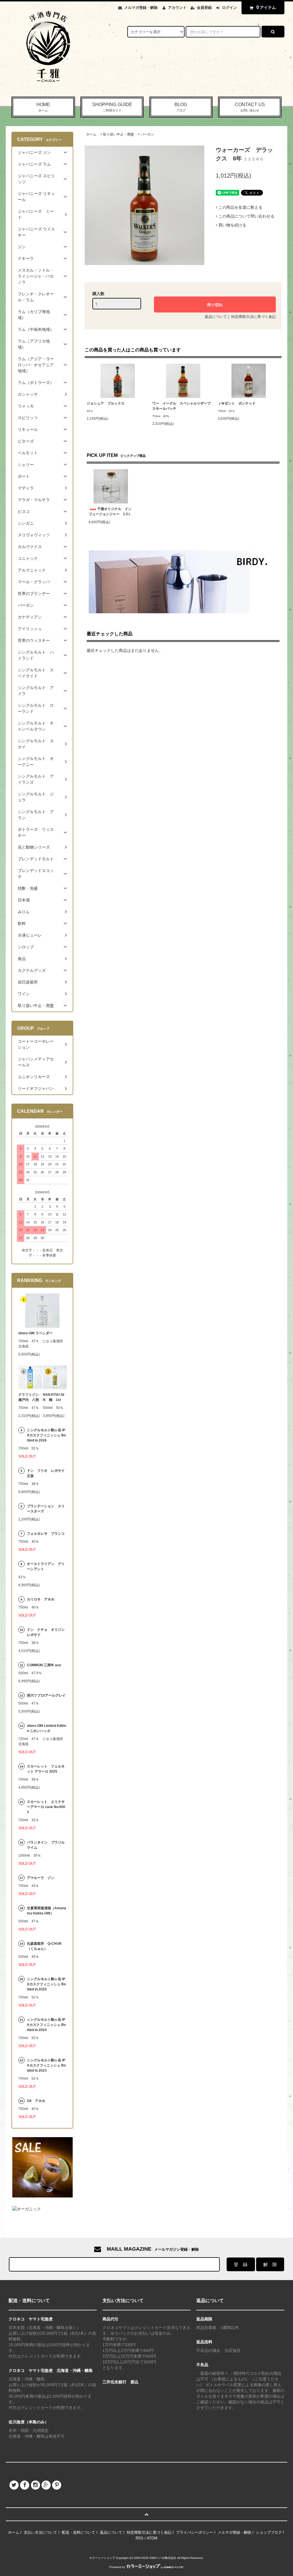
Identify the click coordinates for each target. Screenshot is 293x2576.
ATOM (152, 2538)
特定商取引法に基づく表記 (254, 317)
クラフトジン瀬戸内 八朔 (29, 1397)
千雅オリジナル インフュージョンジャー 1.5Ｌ (110, 511)
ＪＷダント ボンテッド (237, 403)
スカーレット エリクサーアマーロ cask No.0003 (46, 1807)
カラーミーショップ (102, 2558)
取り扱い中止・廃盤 (118, 134)
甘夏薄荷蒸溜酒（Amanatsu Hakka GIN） (46, 1911)
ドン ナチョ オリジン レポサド (47, 1632)
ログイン (229, 8)
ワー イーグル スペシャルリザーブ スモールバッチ (183, 406)
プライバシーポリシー (195, 2532)
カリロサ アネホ (41, 1599)
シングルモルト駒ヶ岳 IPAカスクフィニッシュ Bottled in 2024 (46, 2025)
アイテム (266, 7)
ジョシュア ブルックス (106, 403)
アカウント (177, 8)
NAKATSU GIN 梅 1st (54, 1397)
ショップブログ (269, 2532)
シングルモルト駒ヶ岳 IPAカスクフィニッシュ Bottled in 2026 (46, 1435)
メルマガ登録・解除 (141, 8)
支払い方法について (40, 2532)
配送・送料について (79, 2532)
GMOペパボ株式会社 (163, 2558)
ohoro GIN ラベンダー (35, 1333)
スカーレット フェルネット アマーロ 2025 (46, 1769)
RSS (139, 2538)
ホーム (91, 134)
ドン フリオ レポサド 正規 (47, 1473)
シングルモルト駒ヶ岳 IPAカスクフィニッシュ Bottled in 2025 (46, 1984)
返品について (216, 317)
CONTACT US (250, 107)
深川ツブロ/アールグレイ (46, 1695)
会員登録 (204, 8)
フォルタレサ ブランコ (46, 1534)
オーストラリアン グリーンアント (46, 1566)
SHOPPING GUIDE (112, 107)
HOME (43, 107)
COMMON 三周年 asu (44, 1665)
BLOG (181, 107)
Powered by (117, 2567)
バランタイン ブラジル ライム (46, 1845)
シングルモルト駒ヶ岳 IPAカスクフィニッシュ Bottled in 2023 (46, 2065)
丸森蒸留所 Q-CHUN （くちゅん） (44, 1946)
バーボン (147, 134)
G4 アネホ (36, 2101)
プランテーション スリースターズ (46, 1509)
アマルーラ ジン (41, 1878)
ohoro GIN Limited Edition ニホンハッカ (46, 1728)
